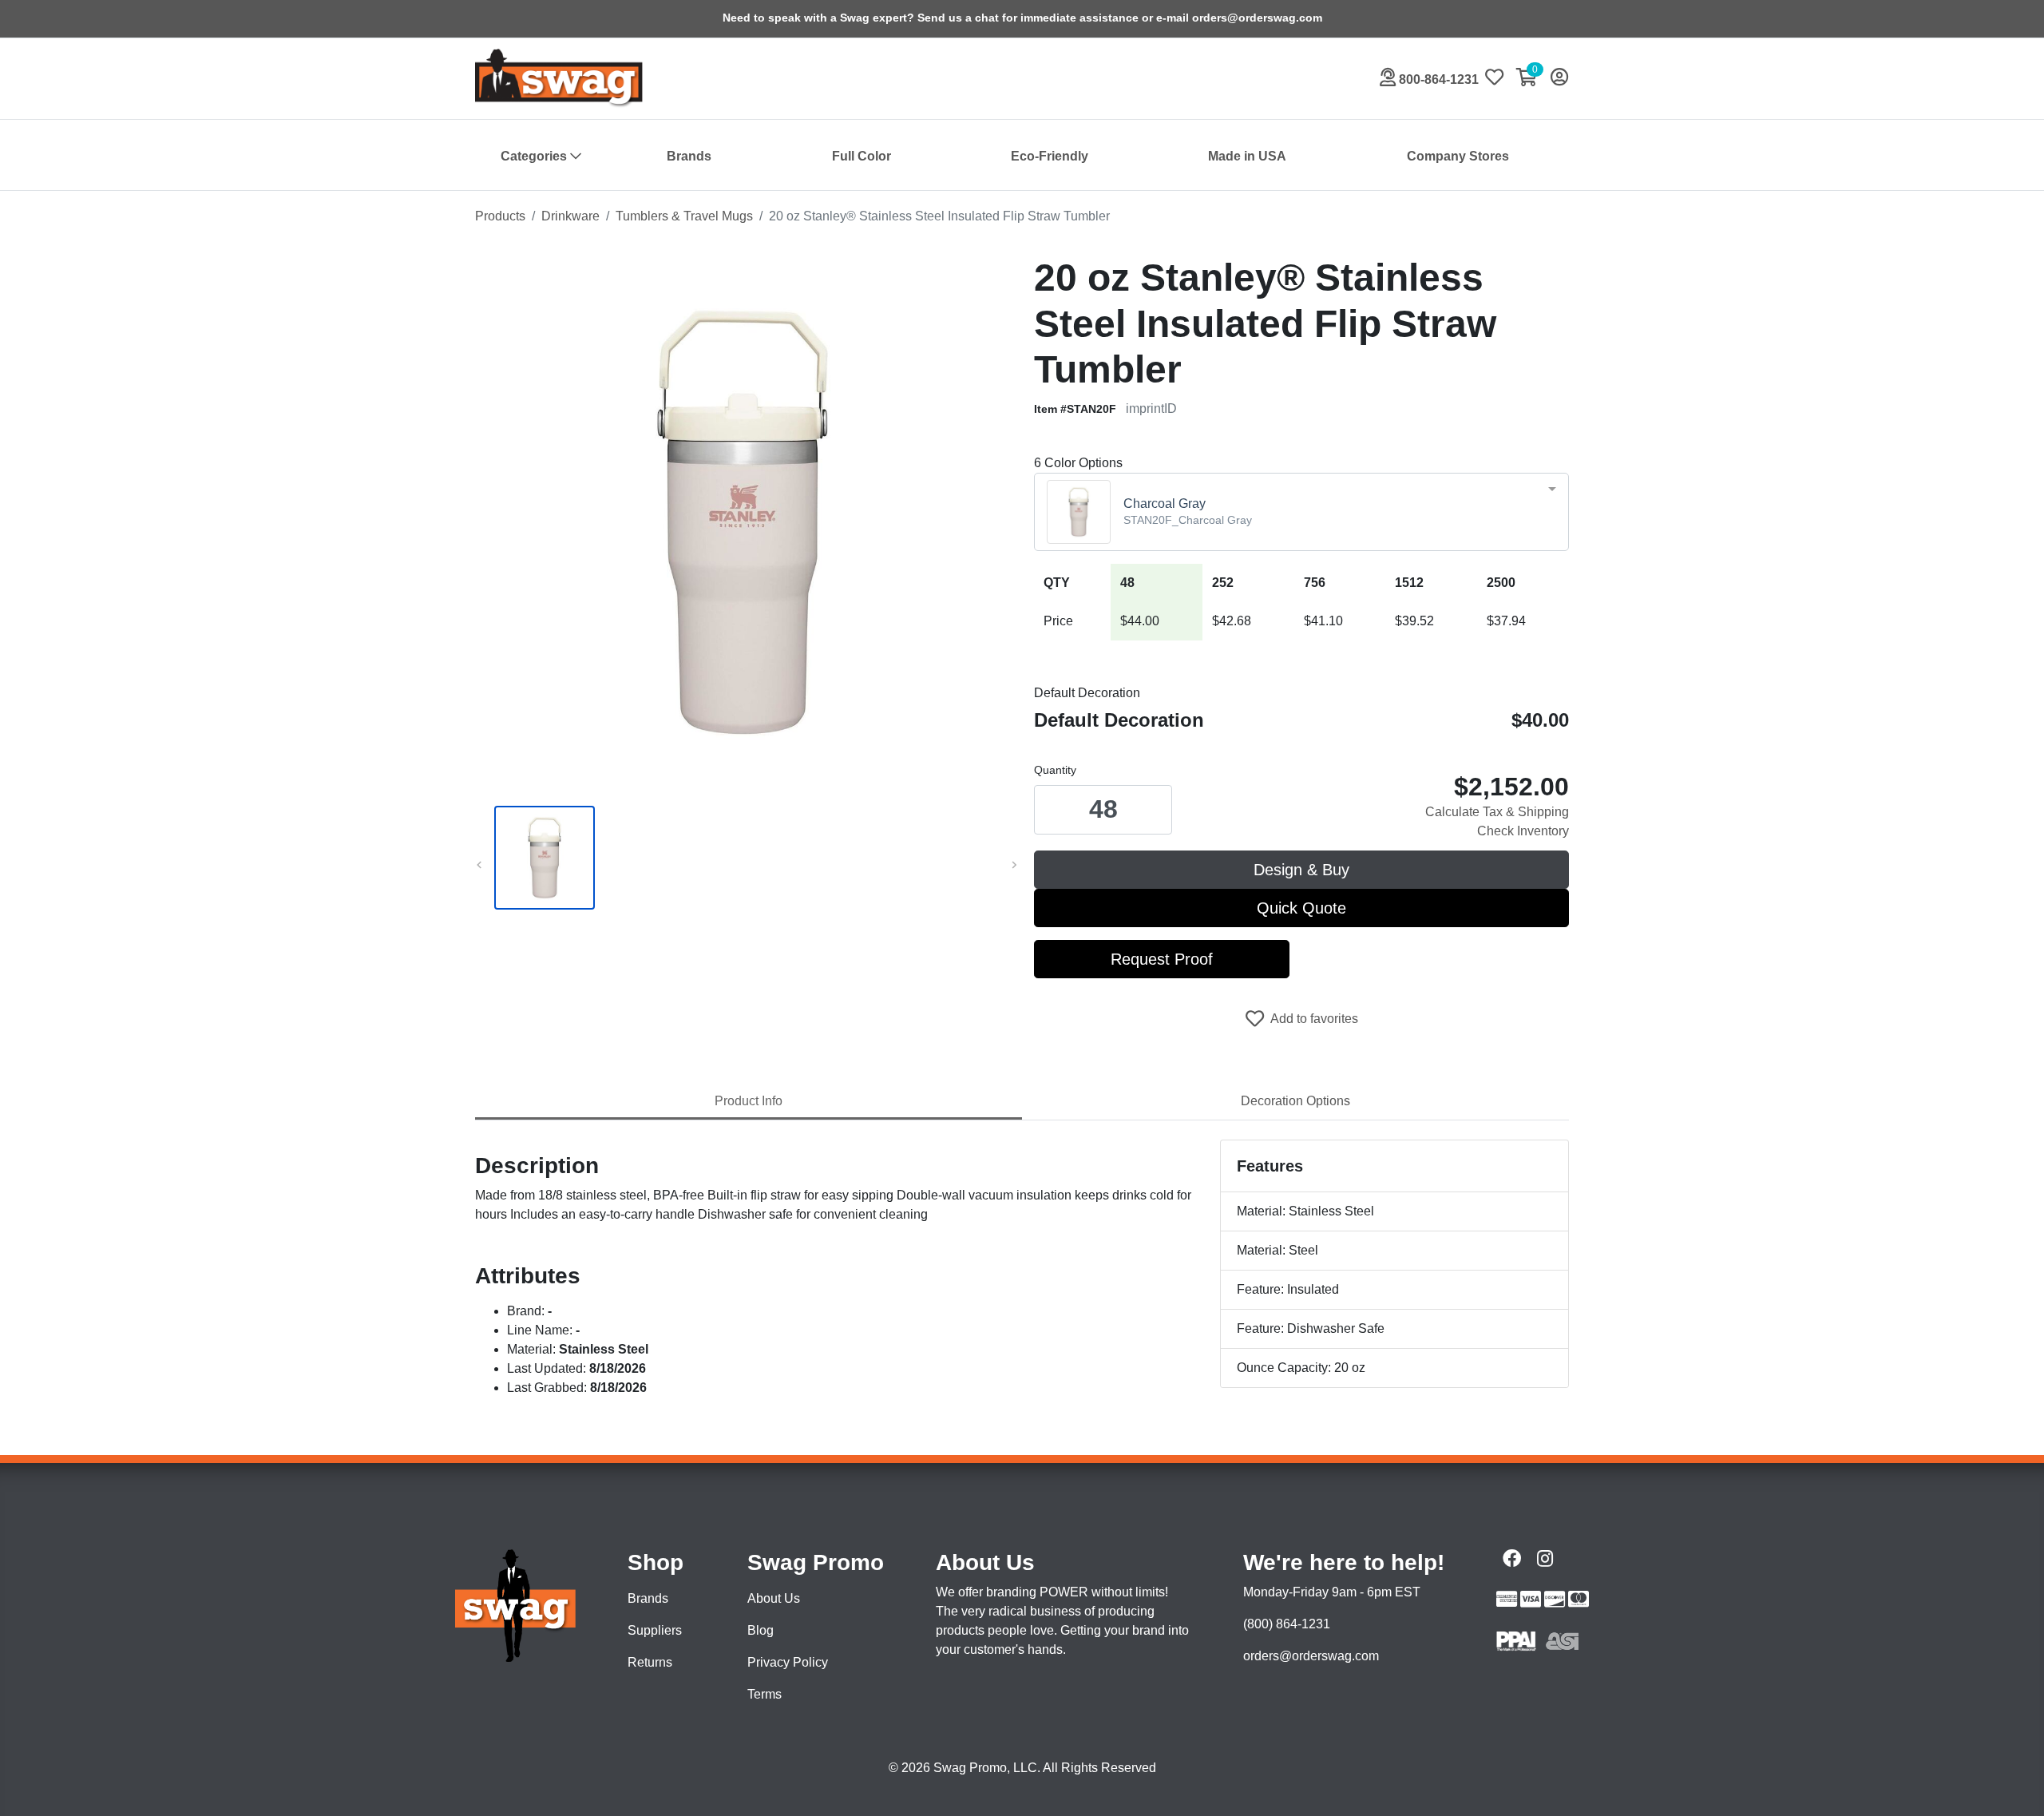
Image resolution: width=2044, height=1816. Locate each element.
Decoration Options (1295, 1101)
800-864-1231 (1437, 79)
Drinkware (570, 216)
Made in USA (1247, 156)
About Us (774, 1598)
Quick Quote (1301, 908)
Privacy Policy (788, 1662)
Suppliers (655, 1630)
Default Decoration (1087, 693)
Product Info (749, 1101)
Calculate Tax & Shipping (1497, 812)
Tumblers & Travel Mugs (684, 216)
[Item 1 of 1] (743, 858)
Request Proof (1162, 959)
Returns (650, 1662)
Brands (689, 156)
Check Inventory (1523, 831)
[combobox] (1301, 512)
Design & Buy (1301, 870)
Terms (765, 1694)
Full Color (862, 156)
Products (500, 216)
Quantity (1055, 770)
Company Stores (1458, 156)
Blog (761, 1630)
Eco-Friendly (1050, 156)
